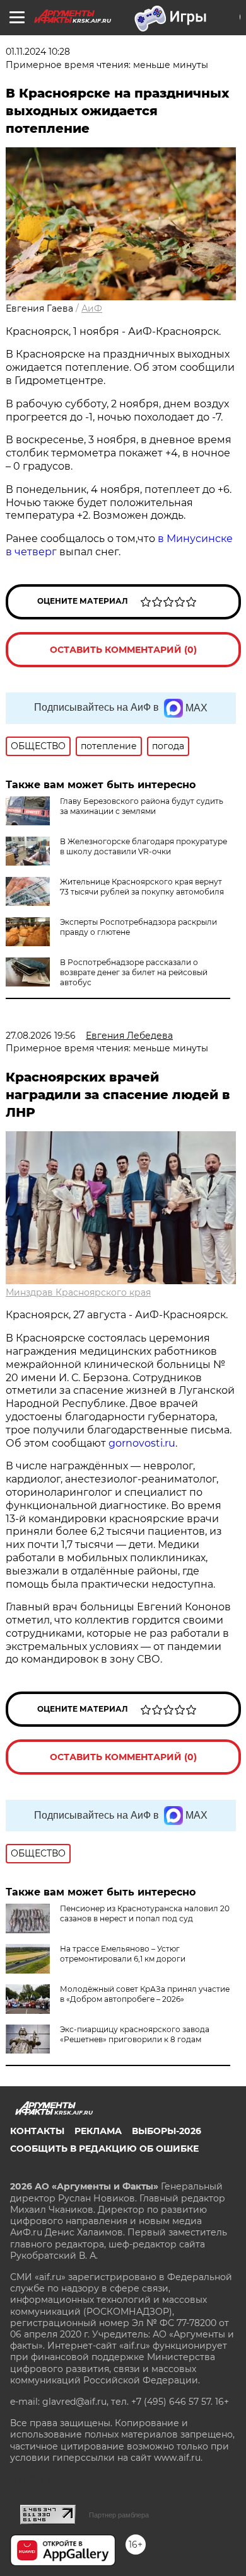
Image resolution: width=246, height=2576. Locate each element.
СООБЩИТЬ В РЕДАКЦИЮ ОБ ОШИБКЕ (104, 2149)
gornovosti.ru (142, 1443)
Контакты (37, 2131)
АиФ (92, 308)
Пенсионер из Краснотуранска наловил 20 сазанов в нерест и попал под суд (145, 1913)
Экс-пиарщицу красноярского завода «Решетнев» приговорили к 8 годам (135, 2034)
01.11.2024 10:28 (38, 52)
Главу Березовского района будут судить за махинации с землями (142, 806)
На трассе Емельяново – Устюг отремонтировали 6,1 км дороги (123, 1954)
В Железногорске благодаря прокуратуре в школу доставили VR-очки (143, 846)
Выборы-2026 (167, 2131)
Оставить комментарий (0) (123, 650)
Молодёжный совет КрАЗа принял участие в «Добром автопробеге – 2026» (145, 1994)
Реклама (98, 2131)
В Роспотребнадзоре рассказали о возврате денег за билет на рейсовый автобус (134, 972)
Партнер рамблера (119, 2515)
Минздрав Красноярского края (78, 1292)
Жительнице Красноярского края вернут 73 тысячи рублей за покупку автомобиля (142, 887)
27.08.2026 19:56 (41, 1036)
